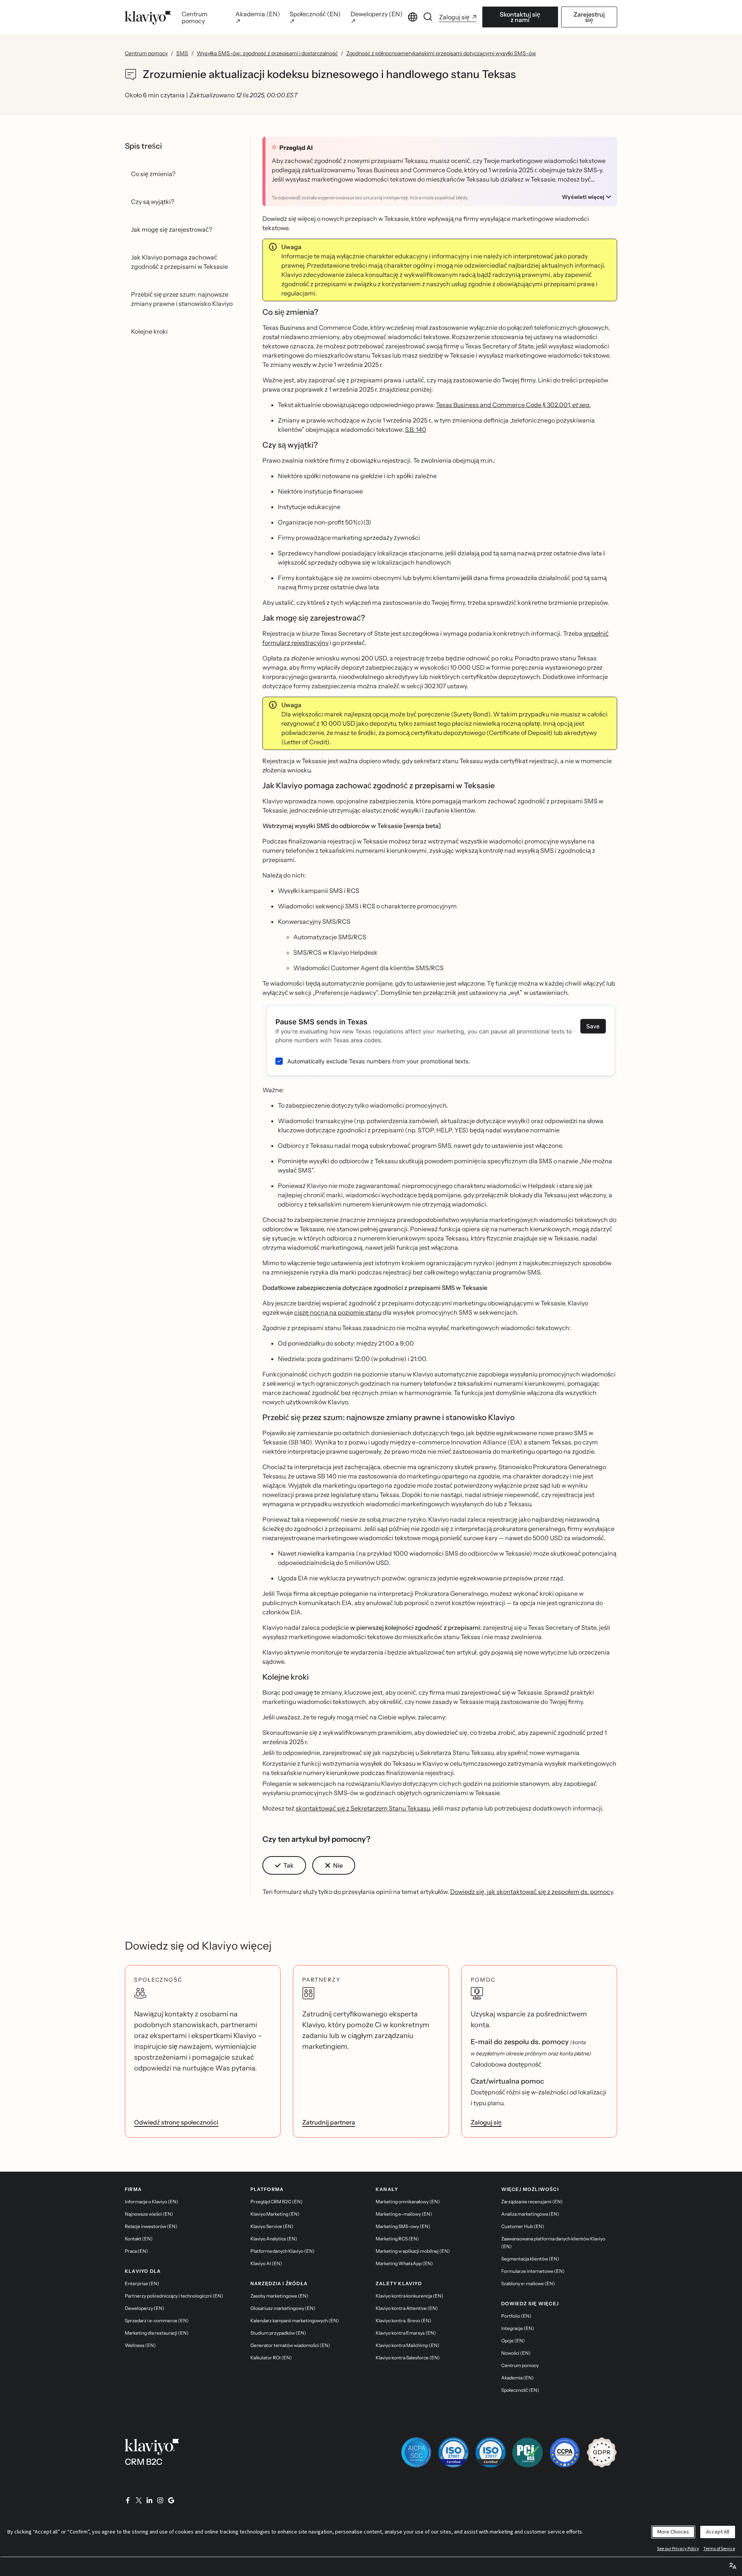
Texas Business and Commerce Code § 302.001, (513, 405)
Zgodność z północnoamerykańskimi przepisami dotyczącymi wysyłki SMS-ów (441, 53)
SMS (182, 53)
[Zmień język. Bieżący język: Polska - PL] (413, 17)
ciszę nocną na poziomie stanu (338, 1312)
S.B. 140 (416, 429)
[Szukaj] (428, 17)
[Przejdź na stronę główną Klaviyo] (148, 17)
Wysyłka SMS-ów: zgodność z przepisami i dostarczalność (267, 53)
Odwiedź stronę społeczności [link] (176, 2122)
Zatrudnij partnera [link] (329, 2122)
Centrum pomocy (146, 53)
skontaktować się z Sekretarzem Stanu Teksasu (363, 1808)
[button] (440, 1041)
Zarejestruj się (589, 17)
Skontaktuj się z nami (520, 17)
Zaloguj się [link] (486, 2122)
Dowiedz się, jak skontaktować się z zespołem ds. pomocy (532, 1892)
